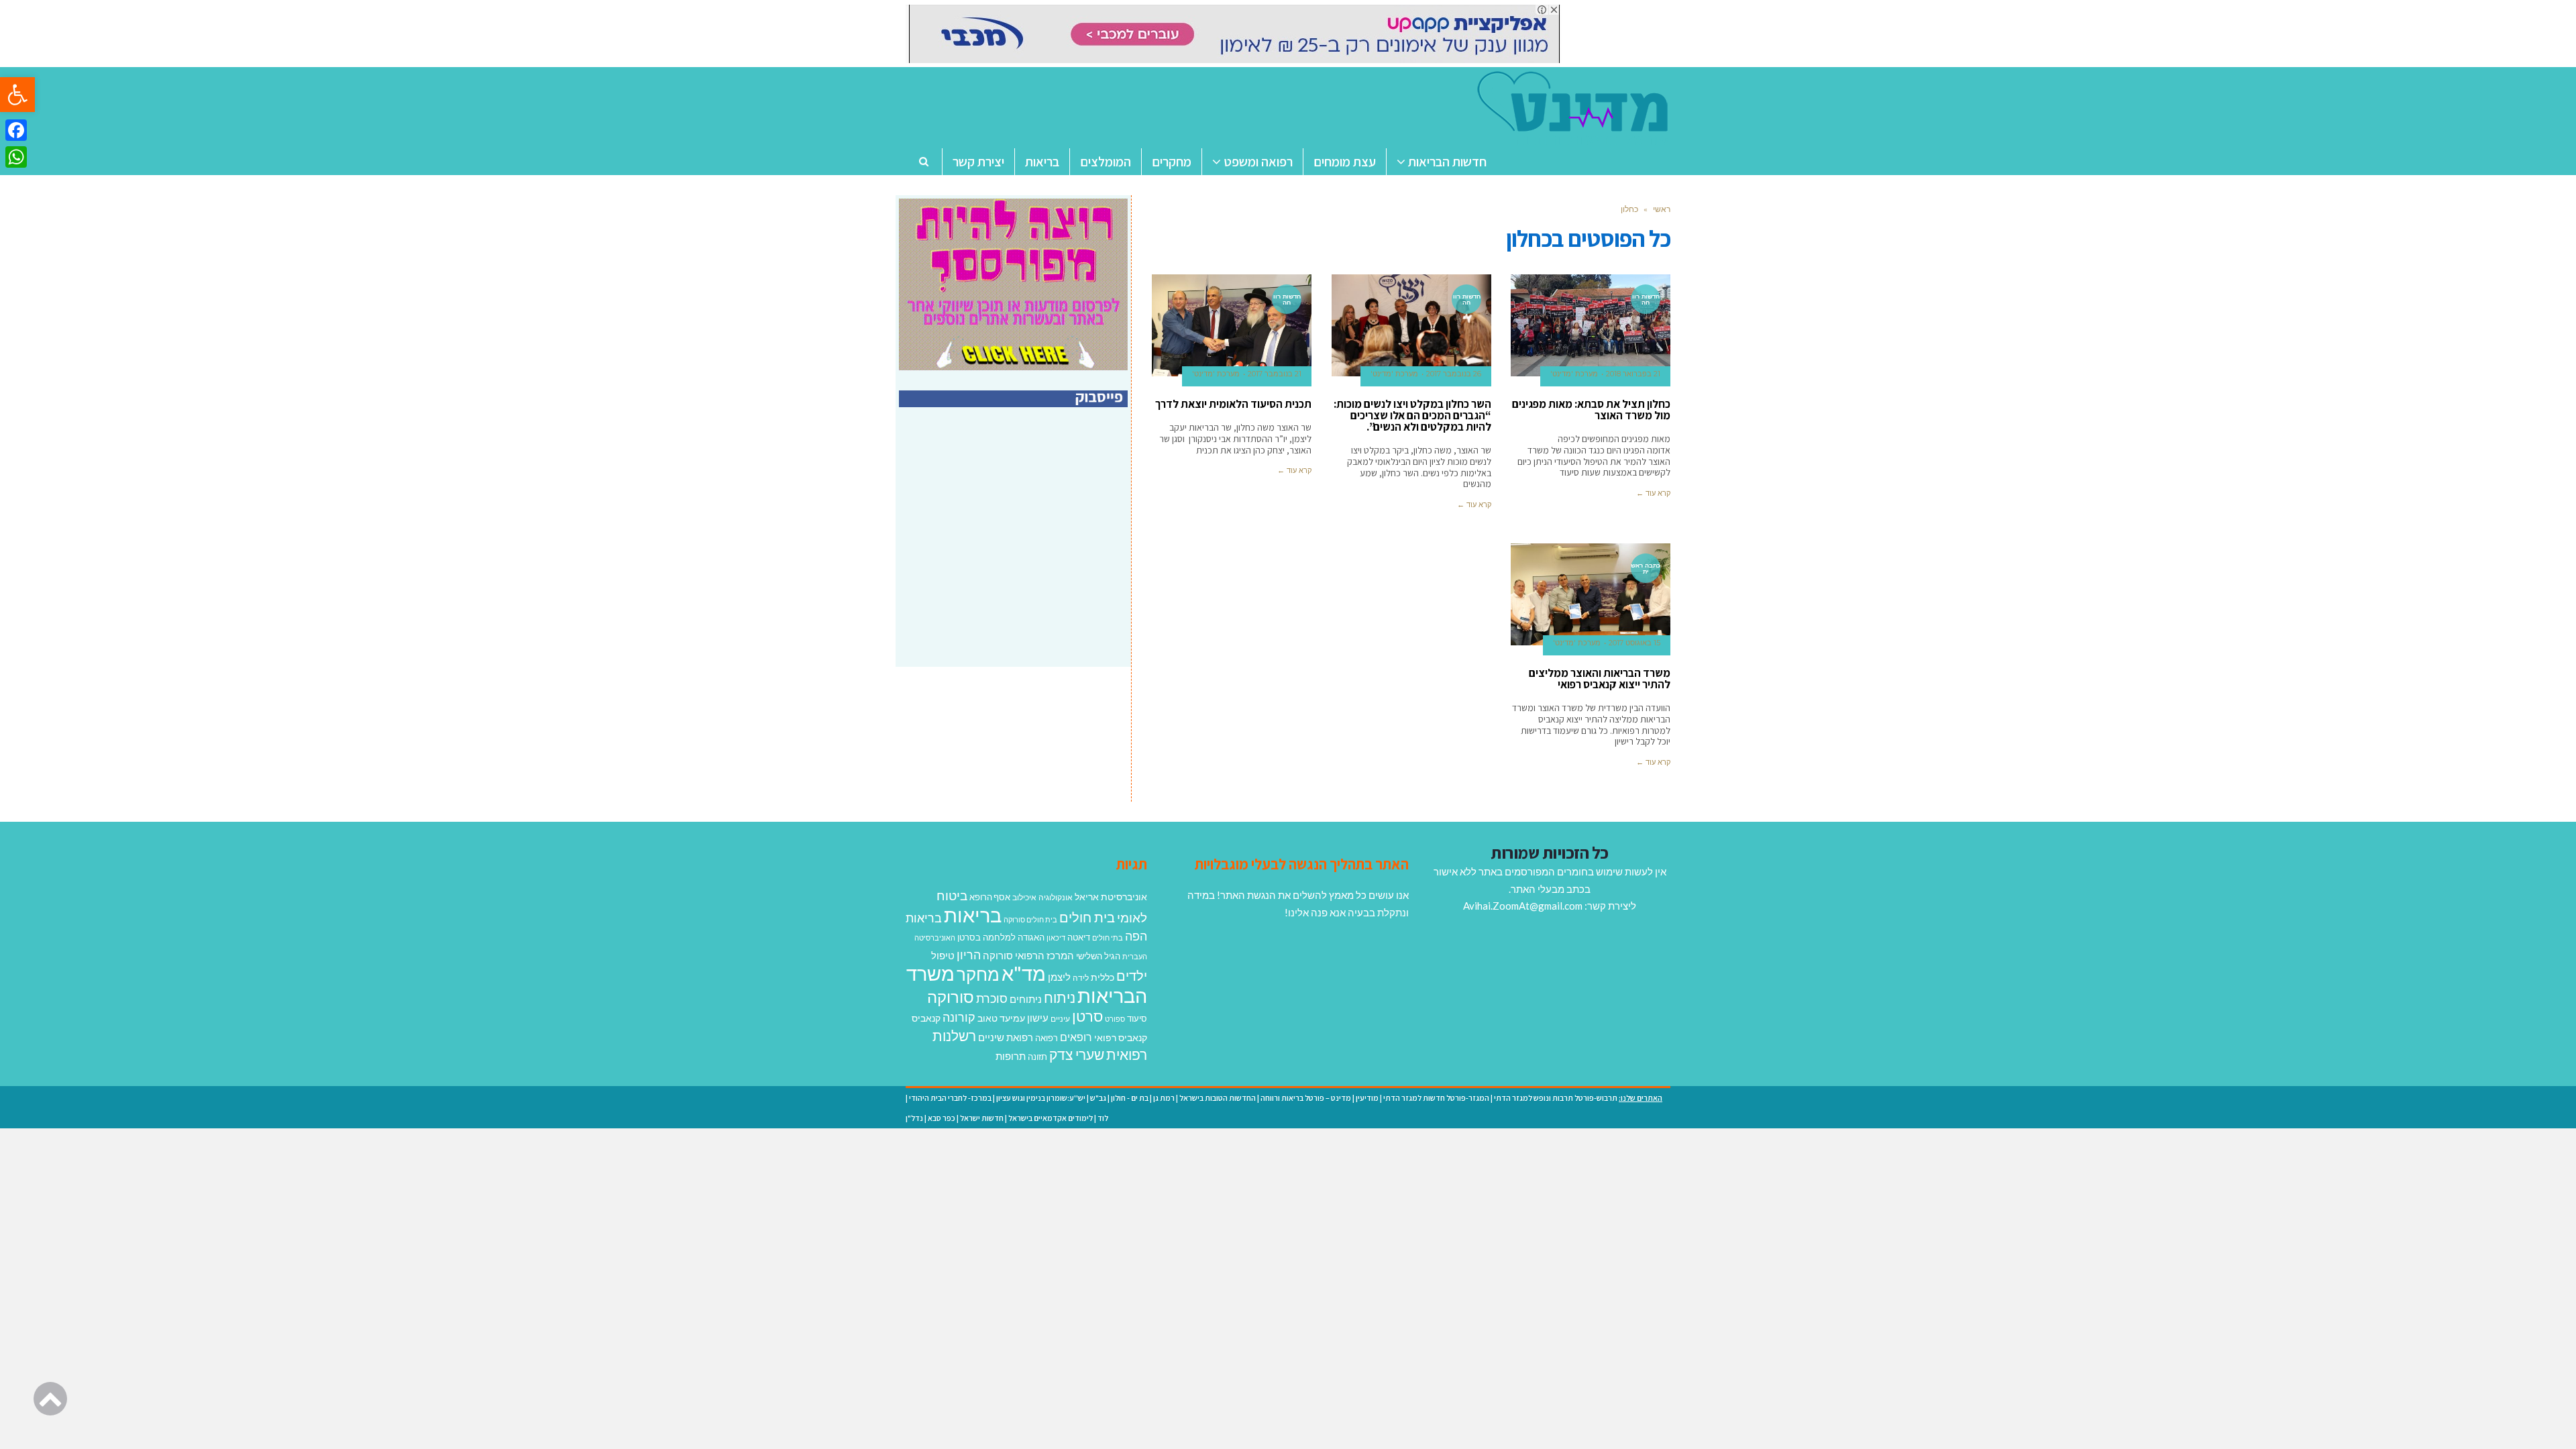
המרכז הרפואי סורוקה (1028, 955)
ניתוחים (1026, 999)
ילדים (1132, 975)
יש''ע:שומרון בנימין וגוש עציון (1041, 1098)
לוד (1103, 1118)
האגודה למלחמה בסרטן (1001, 937)
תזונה (1037, 1057)
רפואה (1046, 1038)
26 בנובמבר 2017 (1454, 374)
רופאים (1076, 1037)
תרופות (1011, 1056)
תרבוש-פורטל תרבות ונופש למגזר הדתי (1556, 1098)
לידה (1081, 978)
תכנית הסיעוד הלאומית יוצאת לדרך (1233, 404)
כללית (1103, 977)
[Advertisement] (1015, 551)
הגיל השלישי (1098, 956)
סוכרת (992, 999)
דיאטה (1079, 937)
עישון (1038, 1018)
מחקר (978, 974)
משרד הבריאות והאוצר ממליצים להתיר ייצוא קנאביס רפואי (1600, 679)
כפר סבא (942, 1118)
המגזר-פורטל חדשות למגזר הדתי (1436, 1098)
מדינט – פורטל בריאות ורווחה (1306, 1098)
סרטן (1087, 1016)
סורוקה (951, 997)
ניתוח (1060, 998)
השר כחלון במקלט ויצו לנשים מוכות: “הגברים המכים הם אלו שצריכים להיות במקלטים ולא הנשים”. (1412, 415)
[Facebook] (16, 130)
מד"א (1024, 973)
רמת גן (1164, 1098)
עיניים (1060, 1019)
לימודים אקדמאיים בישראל (1051, 1118)
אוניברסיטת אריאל (1111, 897)
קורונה (959, 1017)
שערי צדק (1077, 1055)
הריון (969, 955)
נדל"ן (914, 1118)
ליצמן (1059, 977)
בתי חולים (1108, 937)
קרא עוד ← (1653, 493)
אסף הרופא (990, 897)
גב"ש (1098, 1098)
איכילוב (1024, 897)
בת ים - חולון (1130, 1098)
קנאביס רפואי (1121, 1037)
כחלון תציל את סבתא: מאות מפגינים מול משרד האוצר (1591, 410)
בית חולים (1087, 917)
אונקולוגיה (1056, 897)
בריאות (973, 915)
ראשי (1662, 209)
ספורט (1115, 1019)
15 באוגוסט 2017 (1634, 643)
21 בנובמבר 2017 (1275, 374)
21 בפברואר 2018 (1633, 374)
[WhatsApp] (16, 157)
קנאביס (926, 1018)
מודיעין (1367, 1098)
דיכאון (1056, 937)
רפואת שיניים (1006, 1037)
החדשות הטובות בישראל (1218, 1098)
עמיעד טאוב (1001, 1018)
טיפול (943, 955)
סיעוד (1137, 1018)
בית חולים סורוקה (1030, 919)
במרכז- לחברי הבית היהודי (950, 1098)
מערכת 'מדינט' (1574, 374)
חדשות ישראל (982, 1118)
